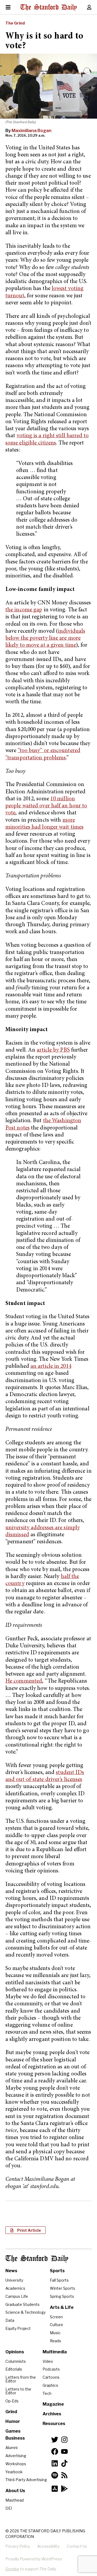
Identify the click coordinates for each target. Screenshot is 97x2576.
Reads (56, 2341)
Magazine (53, 2404)
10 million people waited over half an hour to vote (46, 806)
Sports (57, 2271)
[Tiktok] (64, 2463)
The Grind (15, 23)
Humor (13, 2421)
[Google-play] (64, 2489)
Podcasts (51, 2369)
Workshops (16, 2464)
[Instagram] (64, 2440)
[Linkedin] (55, 2463)
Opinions (15, 2352)
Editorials (14, 2369)
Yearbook (14, 2472)
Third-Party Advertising (26, 2480)
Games (13, 2431)
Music (55, 2333)
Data (10, 2320)
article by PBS (53, 1050)
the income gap (24, 610)
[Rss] (64, 2475)
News (11, 2271)
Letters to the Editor (18, 2391)
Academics (15, 2288)
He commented (24, 1681)
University (14, 2280)
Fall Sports (59, 2280)
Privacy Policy (18, 2546)
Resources (54, 2424)
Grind (11, 2412)
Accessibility (48, 2546)
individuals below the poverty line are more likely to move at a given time (45, 639)
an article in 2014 (51, 1367)
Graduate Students (22, 2304)
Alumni (11, 2448)
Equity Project (18, 2328)
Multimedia (55, 2352)
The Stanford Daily (37, 2259)
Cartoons (51, 2377)
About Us (15, 2491)
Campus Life (17, 2296)
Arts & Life (62, 2307)
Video (48, 2361)
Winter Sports (63, 2288)
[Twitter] (55, 2440)
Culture (56, 2325)
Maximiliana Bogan (32, 131)
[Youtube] (64, 2451)
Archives (52, 2414)
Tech (47, 2393)
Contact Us (77, 2546)
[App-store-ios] (55, 2489)
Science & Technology (25, 2312)
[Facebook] (55, 2451)
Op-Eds (12, 2401)
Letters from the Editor (21, 2379)
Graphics (50, 2385)
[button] (25, 2230)
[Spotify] (55, 2475)
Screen (56, 2317)
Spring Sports (62, 2296)
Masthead (15, 2500)
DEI (9, 2508)
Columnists (16, 2361)
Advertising (16, 2456)
